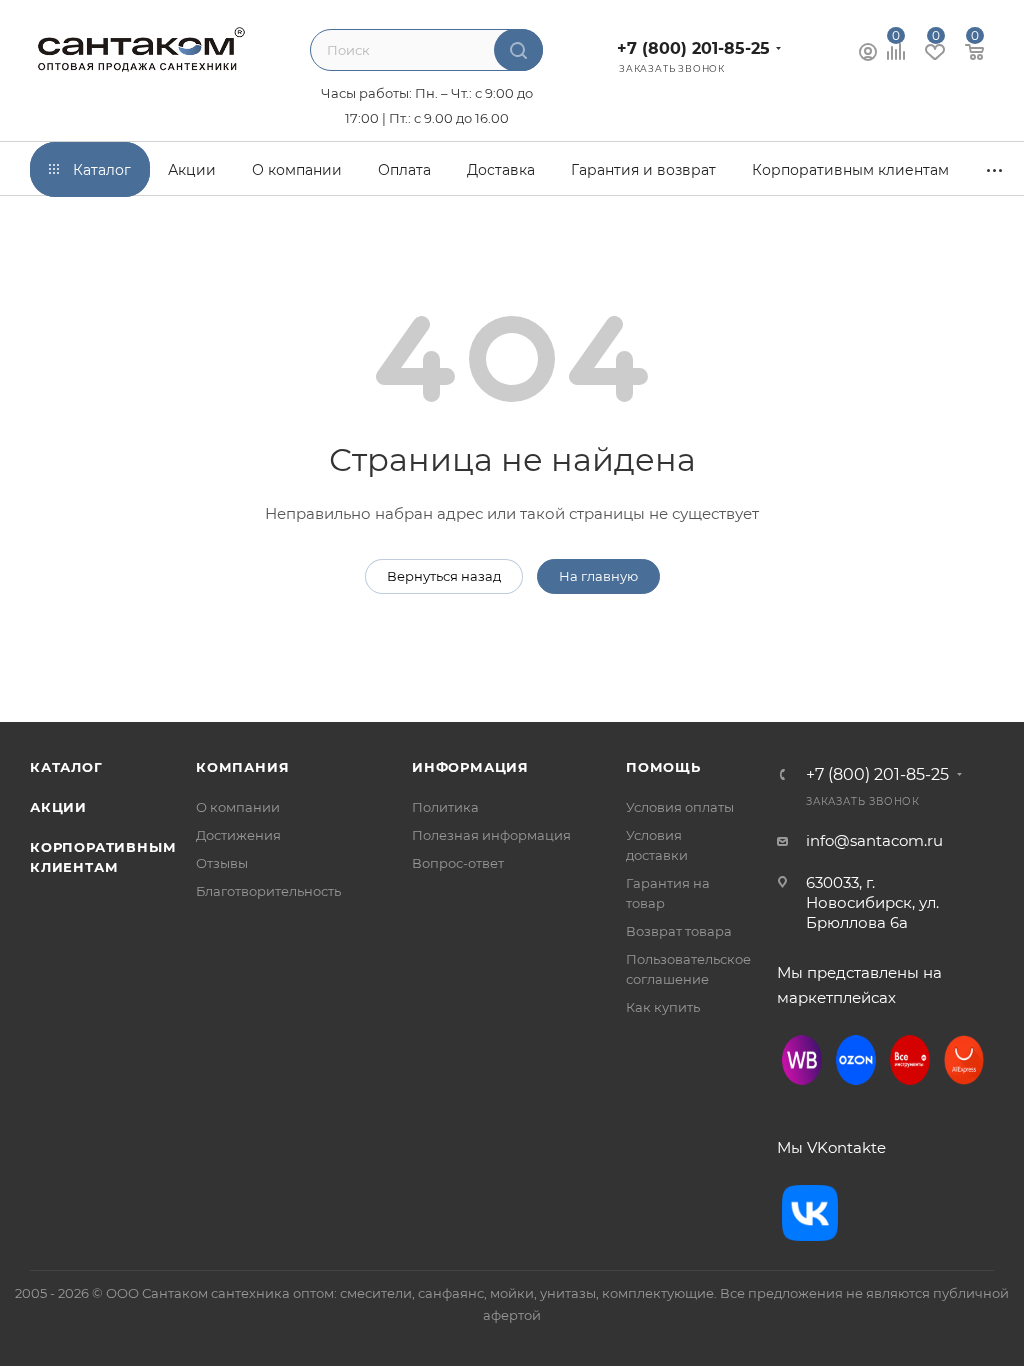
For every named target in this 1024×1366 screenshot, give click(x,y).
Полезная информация (491, 835)
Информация (470, 767)
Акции (58, 807)
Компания (242, 767)
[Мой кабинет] (868, 54)
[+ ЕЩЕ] (995, 169)
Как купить (663, 1007)
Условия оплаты (680, 807)
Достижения (238, 835)
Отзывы (222, 863)
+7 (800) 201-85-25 (693, 48)
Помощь (663, 767)
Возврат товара (679, 931)
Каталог (66, 767)
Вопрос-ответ (458, 863)
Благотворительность (268, 891)
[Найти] (518, 50)
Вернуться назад (444, 576)
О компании (238, 807)
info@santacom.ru (874, 840)
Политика (445, 807)
